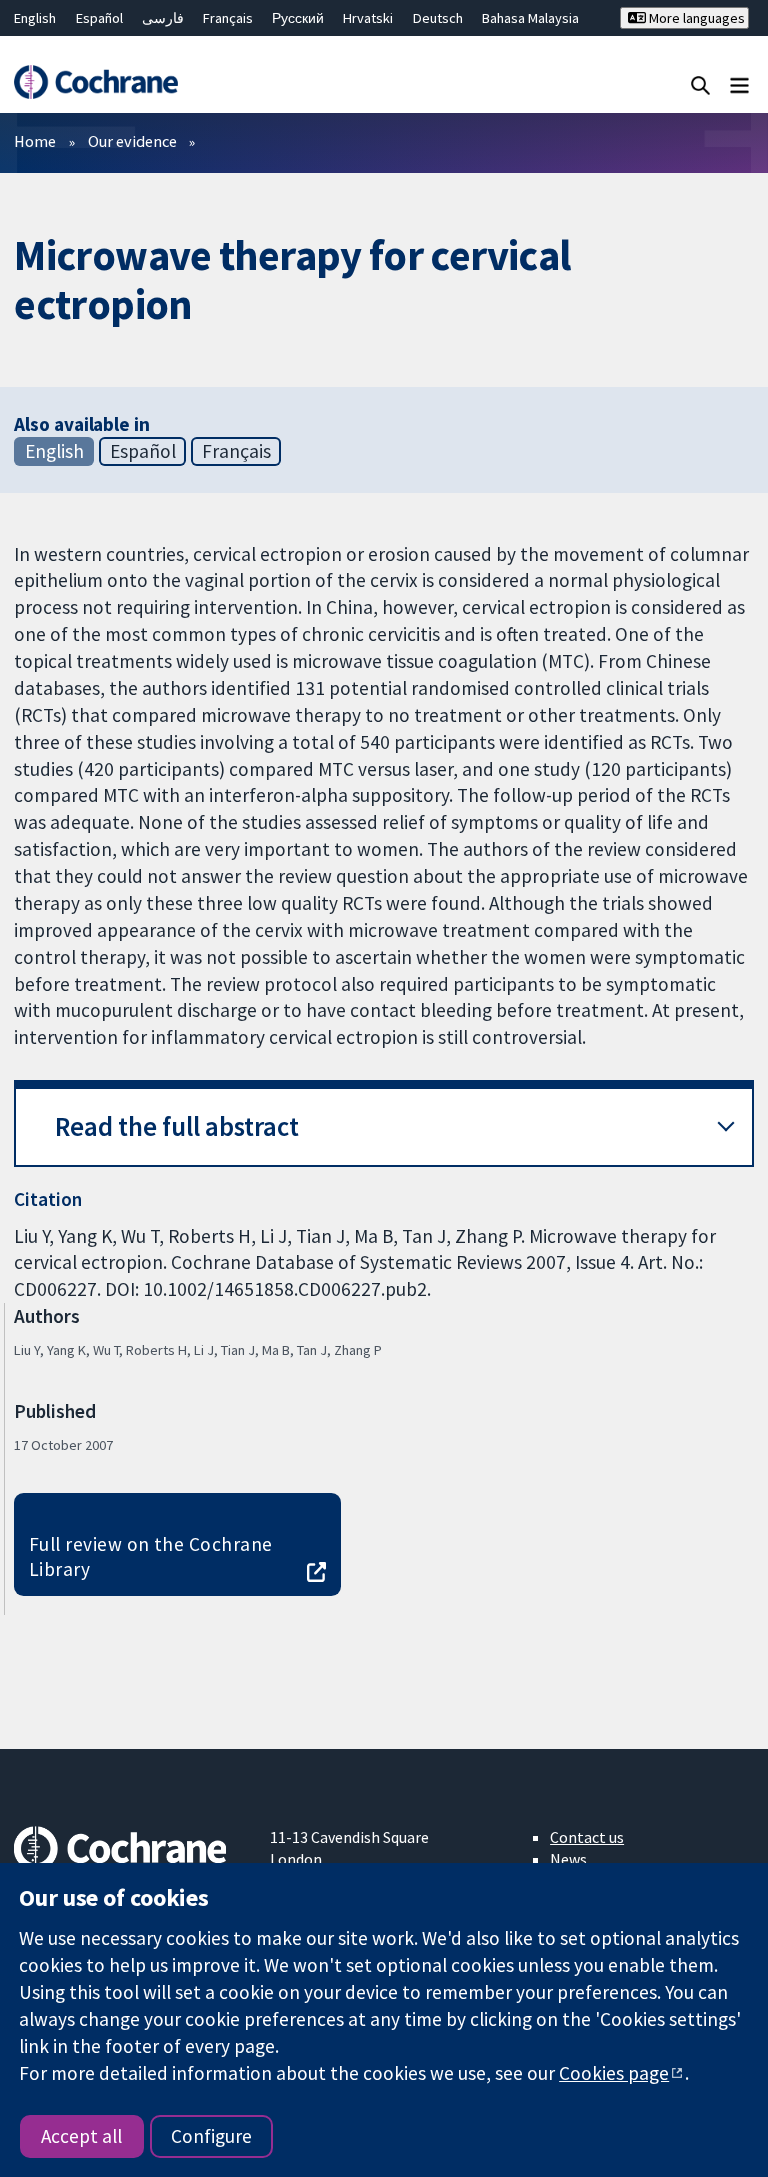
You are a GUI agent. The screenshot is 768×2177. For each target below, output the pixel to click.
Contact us (587, 1837)
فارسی (163, 18)
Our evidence (132, 141)
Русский (298, 18)
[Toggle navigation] (739, 84)
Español (99, 18)
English (35, 18)
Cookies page (614, 2073)
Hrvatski (368, 18)
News (568, 1859)
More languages (695, 18)
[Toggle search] (700, 84)
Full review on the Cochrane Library (151, 1556)
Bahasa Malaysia (530, 18)
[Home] (95, 82)
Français (228, 18)
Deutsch (438, 18)
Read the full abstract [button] (177, 1126)
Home (35, 141)
